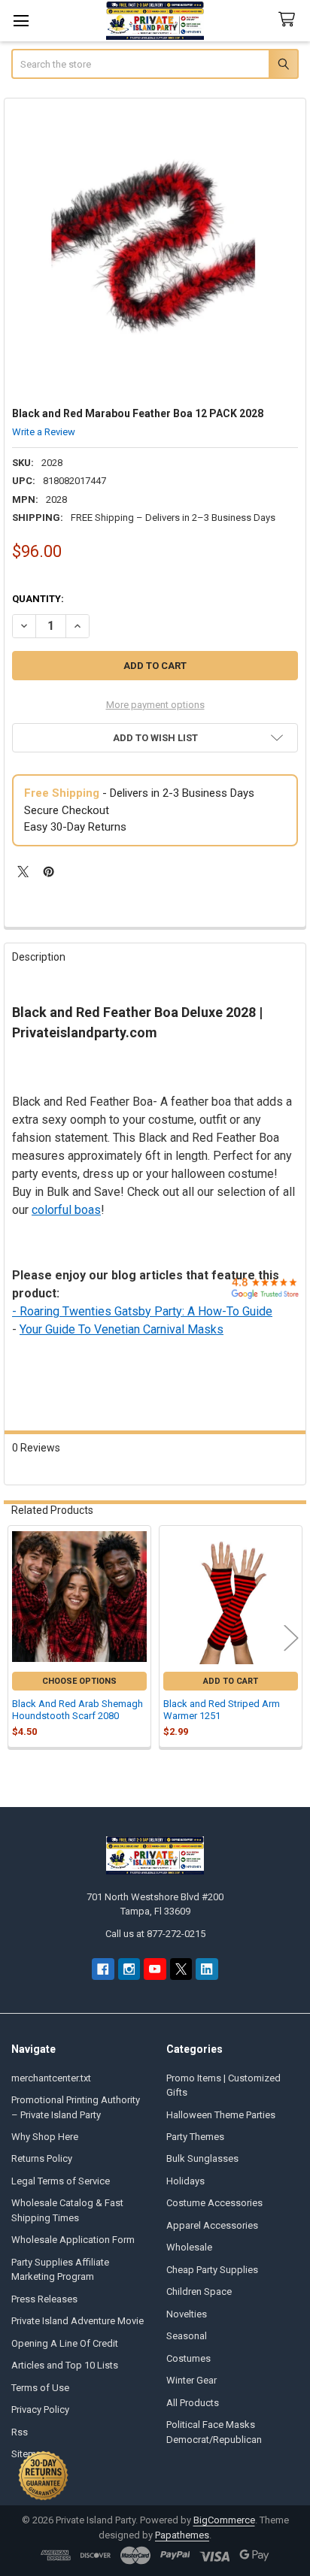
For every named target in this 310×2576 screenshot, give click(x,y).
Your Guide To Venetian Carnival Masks (122, 1329)
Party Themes (195, 2137)
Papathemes (182, 2535)
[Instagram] (129, 1969)
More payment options (155, 705)
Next (291, 1638)
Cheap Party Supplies (212, 2270)
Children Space (199, 2291)
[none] (155, 249)
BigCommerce (224, 2520)
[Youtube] (155, 1969)
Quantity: (38, 599)
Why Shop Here (45, 2137)
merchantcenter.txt (51, 2078)
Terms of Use (40, 2388)
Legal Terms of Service (61, 2181)
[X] (23, 872)
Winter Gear (191, 2380)
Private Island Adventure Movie (77, 2321)
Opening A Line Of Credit (65, 2343)
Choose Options (79, 1681)
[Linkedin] (207, 1969)
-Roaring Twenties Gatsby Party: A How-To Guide (142, 1311)
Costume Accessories (214, 2203)
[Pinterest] (49, 872)
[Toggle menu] (21, 21)
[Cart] (290, 20)
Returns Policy (42, 2158)
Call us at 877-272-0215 (155, 1934)
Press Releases (44, 2299)
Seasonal (187, 2336)
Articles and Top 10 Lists (65, 2365)
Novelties (187, 2314)
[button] (155, 738)
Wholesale (189, 2247)
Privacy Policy (40, 2410)
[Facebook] (103, 1969)
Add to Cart (231, 1681)
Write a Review (44, 432)
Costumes (188, 2358)
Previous (19, 1638)
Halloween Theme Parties (221, 2115)
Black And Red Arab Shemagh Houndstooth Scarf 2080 (77, 1710)
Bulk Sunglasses (202, 2158)
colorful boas (66, 1210)
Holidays (185, 2181)
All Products (193, 2403)
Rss (20, 2432)
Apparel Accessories (212, 2225)
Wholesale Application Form (73, 2240)
